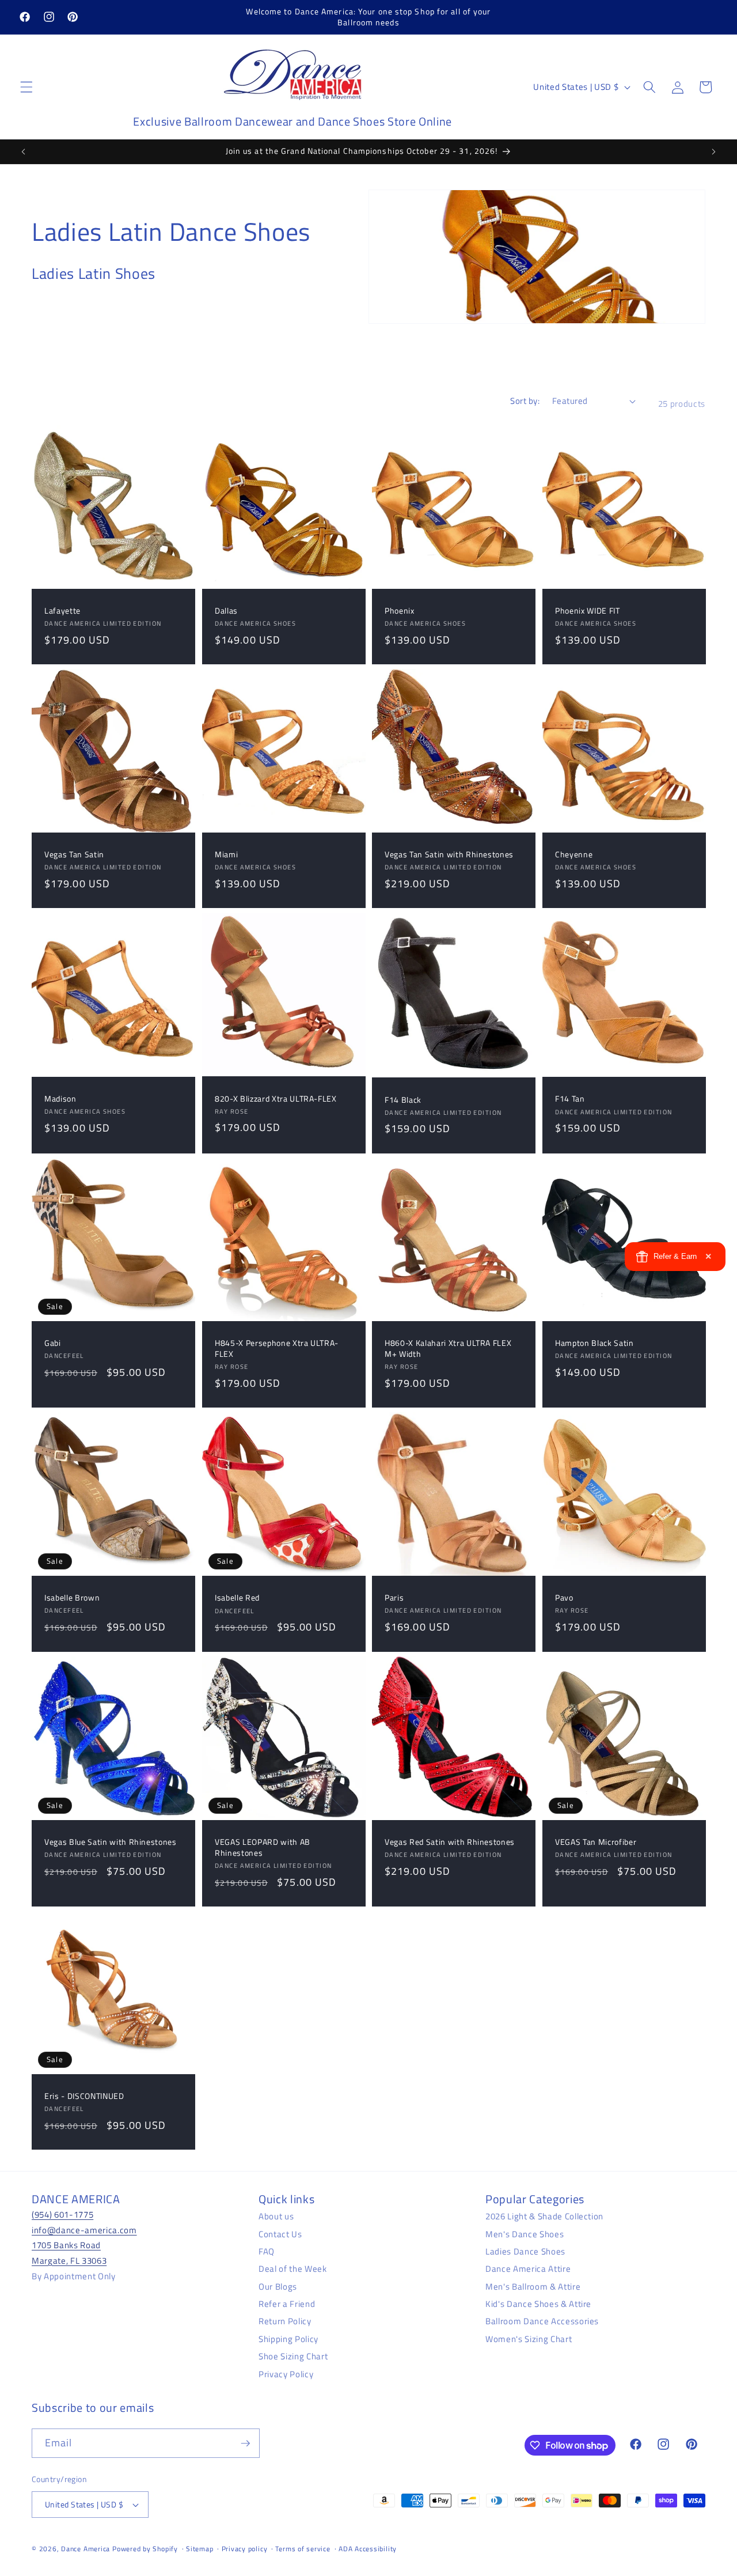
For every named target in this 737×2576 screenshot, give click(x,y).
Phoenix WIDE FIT (588, 611)
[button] (26, 87)
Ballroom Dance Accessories (542, 2321)
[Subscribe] (245, 2443)
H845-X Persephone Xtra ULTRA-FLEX (277, 1349)
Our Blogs (278, 2286)
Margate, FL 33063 (69, 2260)
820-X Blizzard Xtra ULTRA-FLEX (276, 1098)
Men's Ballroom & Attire (533, 2286)
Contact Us (280, 2233)
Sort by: (525, 401)
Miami (226, 855)
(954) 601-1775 (62, 2214)
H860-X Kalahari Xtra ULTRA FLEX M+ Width (448, 1349)
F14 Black (403, 1100)
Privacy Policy (286, 2373)
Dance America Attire (528, 2268)
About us (276, 2216)
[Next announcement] (713, 152)
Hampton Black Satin (594, 1344)
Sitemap (200, 2549)
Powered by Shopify (145, 2549)
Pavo (564, 1598)
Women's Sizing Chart (529, 2338)
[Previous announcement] (24, 152)
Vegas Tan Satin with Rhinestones (449, 855)
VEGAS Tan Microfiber (596, 1842)
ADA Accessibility (368, 2549)
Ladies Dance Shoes (525, 2251)
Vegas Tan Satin (74, 855)
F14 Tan (570, 1099)
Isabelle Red (237, 1599)
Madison (60, 1099)
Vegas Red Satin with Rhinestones (450, 1842)
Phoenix (400, 611)
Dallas (226, 611)
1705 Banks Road (66, 2245)
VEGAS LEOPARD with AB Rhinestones (263, 1847)
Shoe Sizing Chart (293, 2356)
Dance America (86, 2549)
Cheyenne (574, 855)
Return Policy (285, 2321)
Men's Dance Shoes (525, 2233)
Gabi (53, 1344)
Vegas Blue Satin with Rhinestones (111, 1842)
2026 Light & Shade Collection (544, 2216)
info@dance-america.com (84, 2229)
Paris (394, 1598)
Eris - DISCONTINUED (84, 2097)
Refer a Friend (287, 2303)
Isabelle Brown (72, 1598)
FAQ (267, 2251)
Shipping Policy (288, 2338)
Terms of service (303, 2549)
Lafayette (62, 611)
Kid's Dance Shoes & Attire (538, 2303)
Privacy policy (245, 2549)
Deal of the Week (293, 2268)
